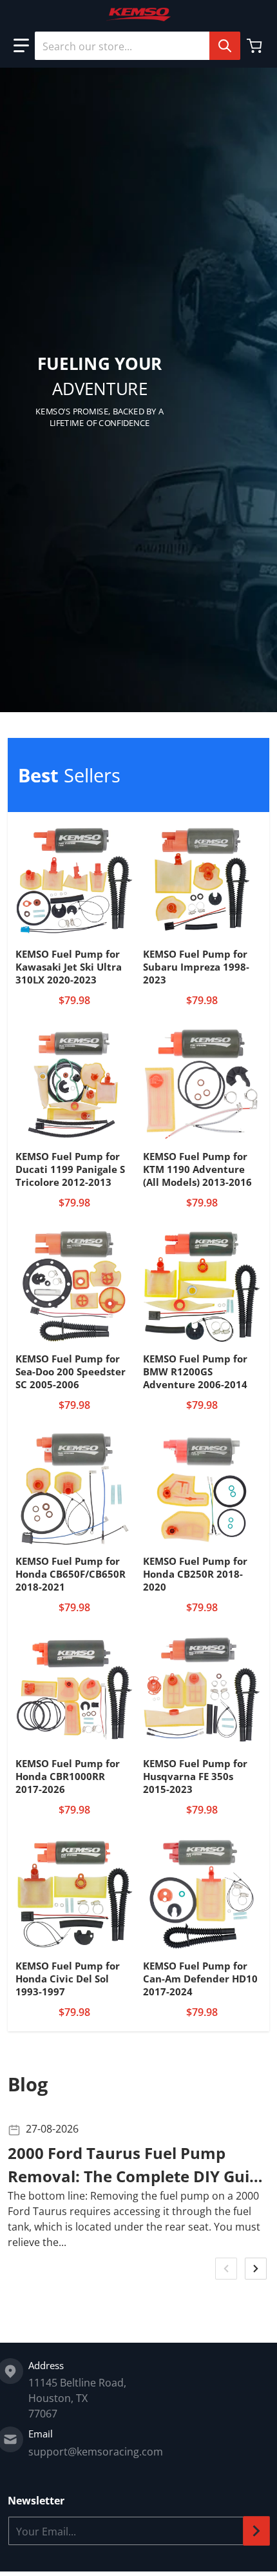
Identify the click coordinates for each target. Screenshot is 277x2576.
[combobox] (137, 46)
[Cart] (256, 46)
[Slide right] (256, 2269)
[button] (21, 46)
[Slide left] (226, 2269)
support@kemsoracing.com (96, 2452)
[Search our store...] (225, 46)
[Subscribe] (256, 2531)
